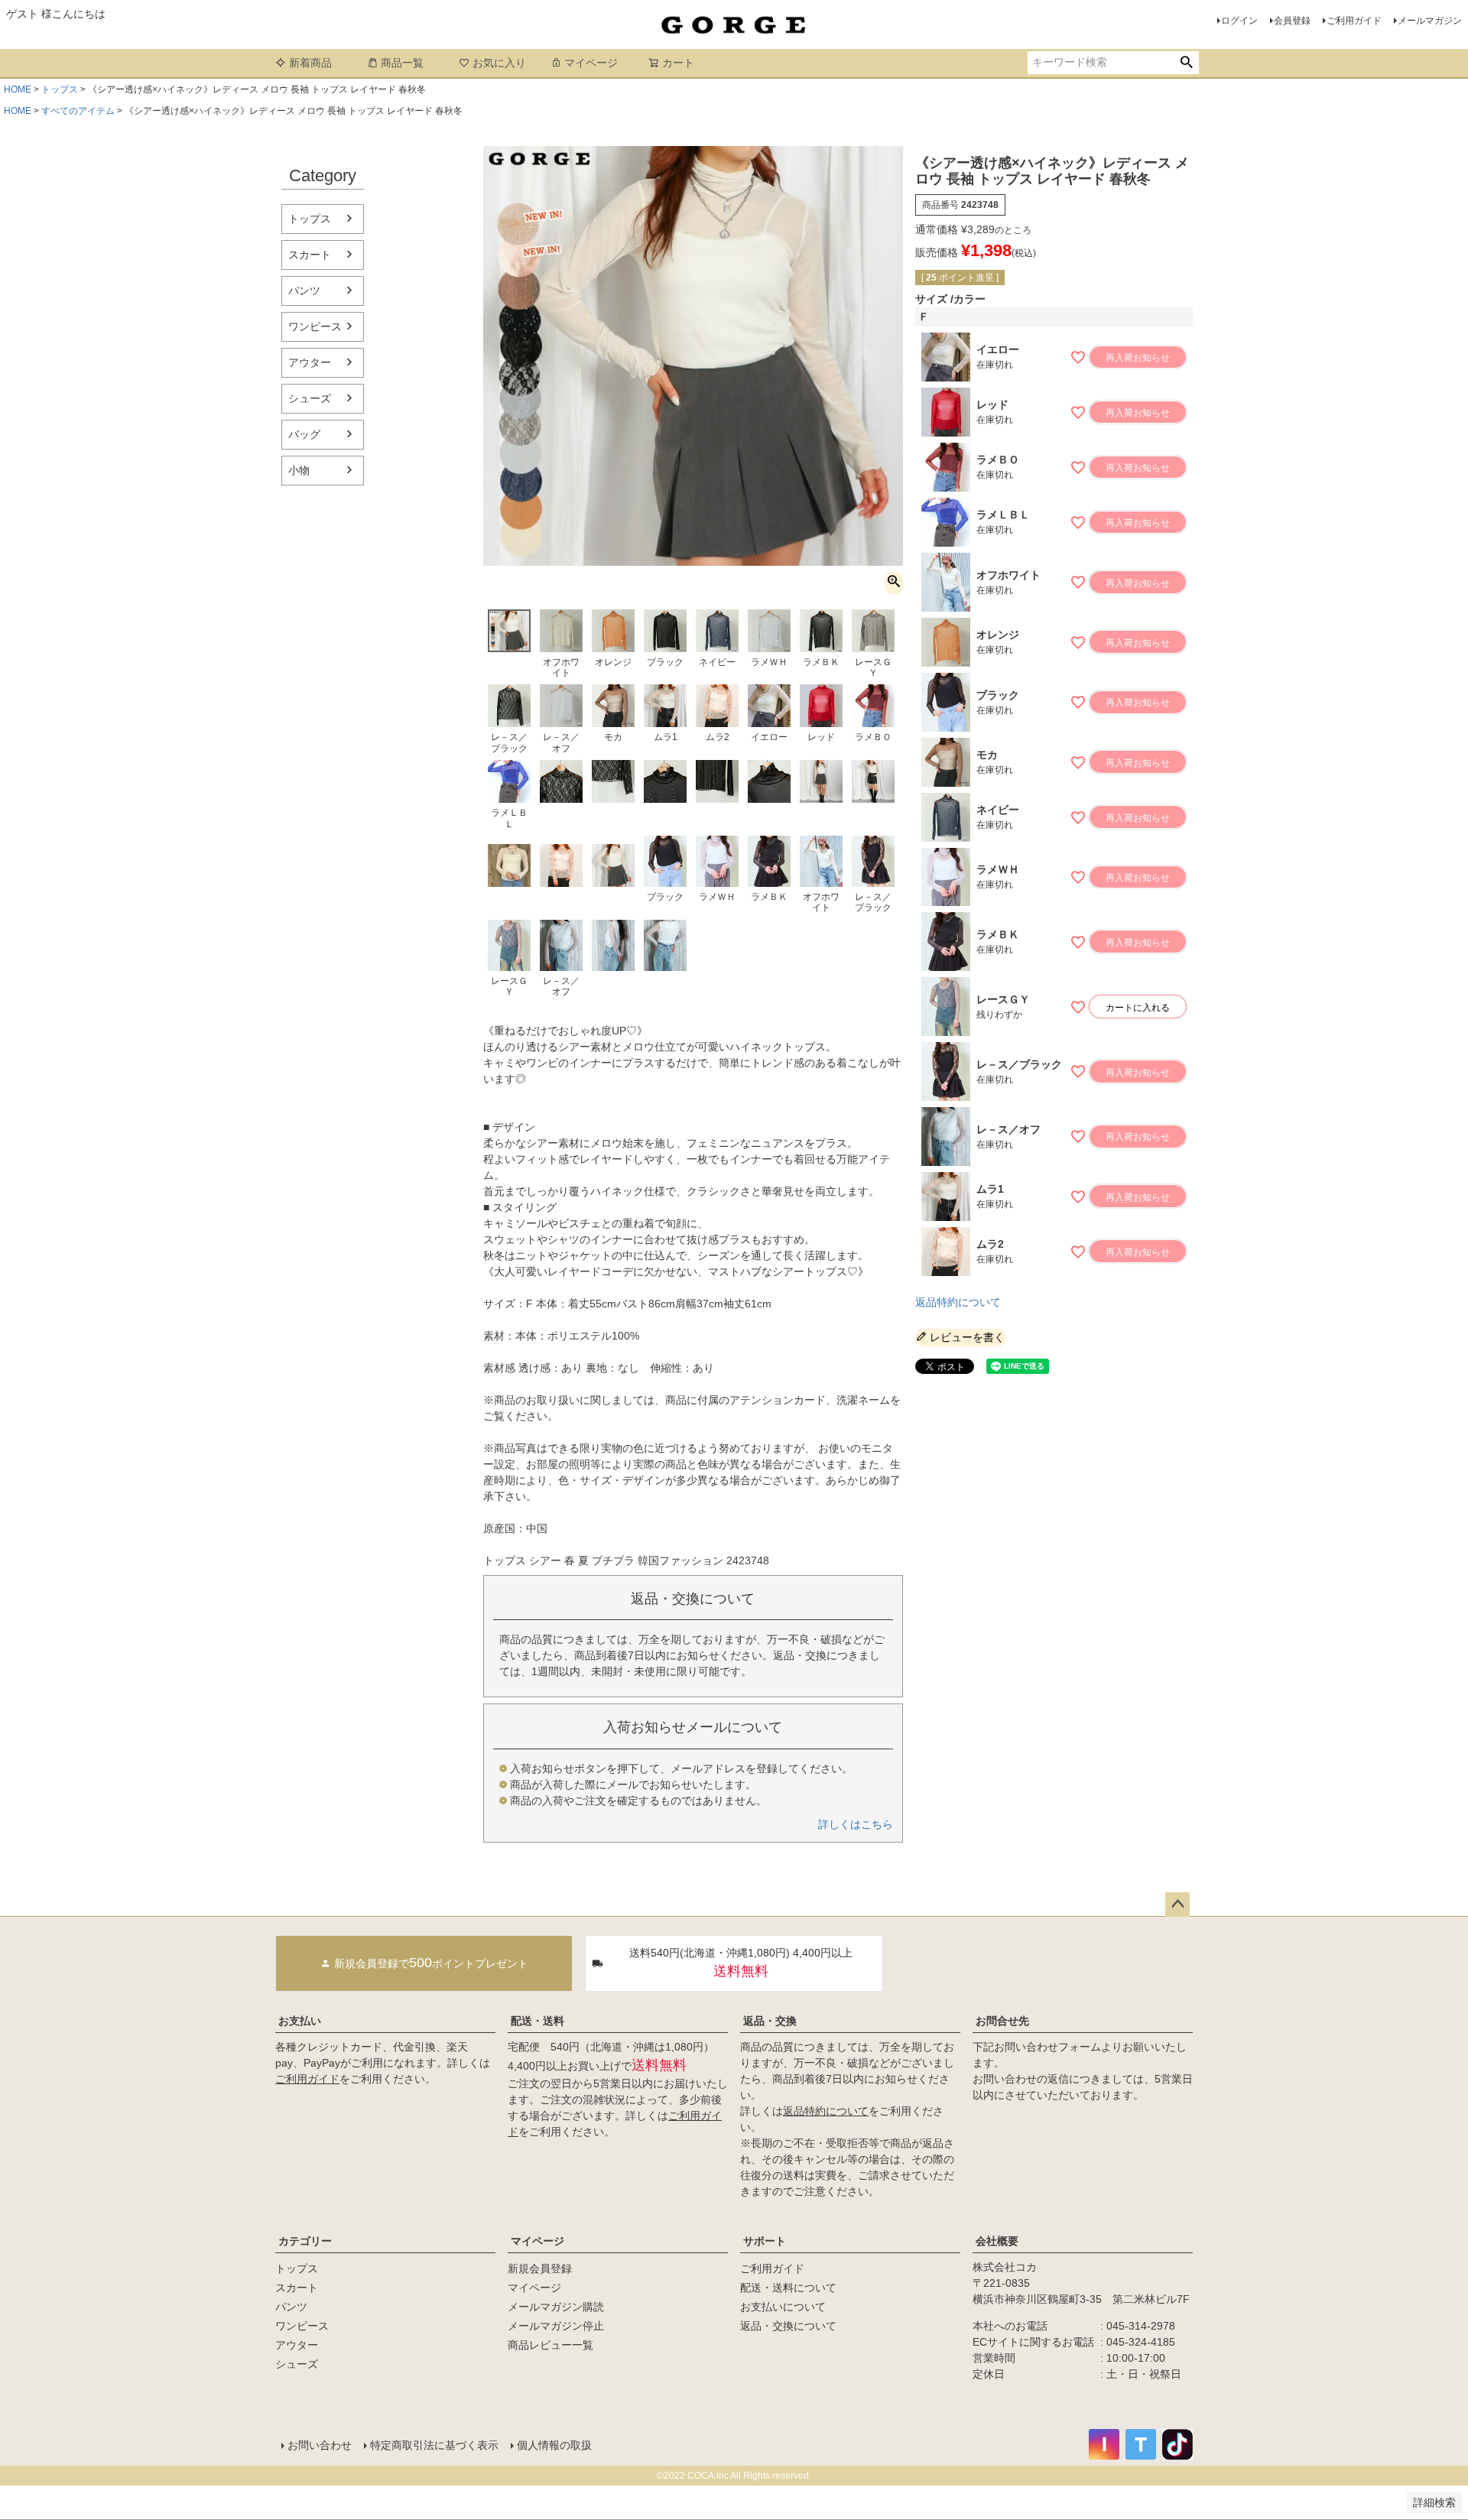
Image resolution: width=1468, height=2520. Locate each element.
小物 (299, 470)
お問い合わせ (320, 2445)
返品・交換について (788, 2326)
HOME (18, 89)
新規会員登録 (540, 2268)
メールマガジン (1430, 21)
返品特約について (958, 1302)
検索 (1186, 63)
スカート (310, 255)
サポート (765, 2241)
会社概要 (997, 2241)
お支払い (300, 2021)
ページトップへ (1177, 1905)
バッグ (304, 434)
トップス (60, 89)
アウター (310, 362)
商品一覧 (402, 63)
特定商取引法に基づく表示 (434, 2445)
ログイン (1239, 21)
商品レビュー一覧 (550, 2345)
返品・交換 (770, 2021)
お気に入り (499, 63)
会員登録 (1292, 21)
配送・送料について (788, 2288)
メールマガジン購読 (556, 2307)
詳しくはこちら (856, 1824)
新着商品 (310, 63)
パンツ (304, 291)
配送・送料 (538, 2021)
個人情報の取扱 (554, 2445)
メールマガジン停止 (556, 2326)
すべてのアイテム (78, 111)
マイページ (591, 63)
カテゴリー (305, 2241)
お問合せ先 (1002, 2021)
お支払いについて (783, 2307)
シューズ (310, 398)
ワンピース (315, 326)
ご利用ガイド (1354, 21)
